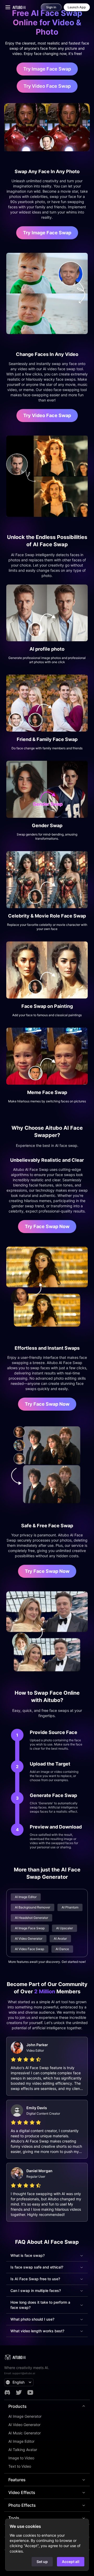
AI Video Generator (24, 2425)
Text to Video (20, 2466)
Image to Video (21, 2458)
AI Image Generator (25, 2416)
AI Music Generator (25, 2433)
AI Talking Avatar (23, 2450)
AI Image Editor (21, 2441)
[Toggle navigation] (8, 7)
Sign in (51, 7)
